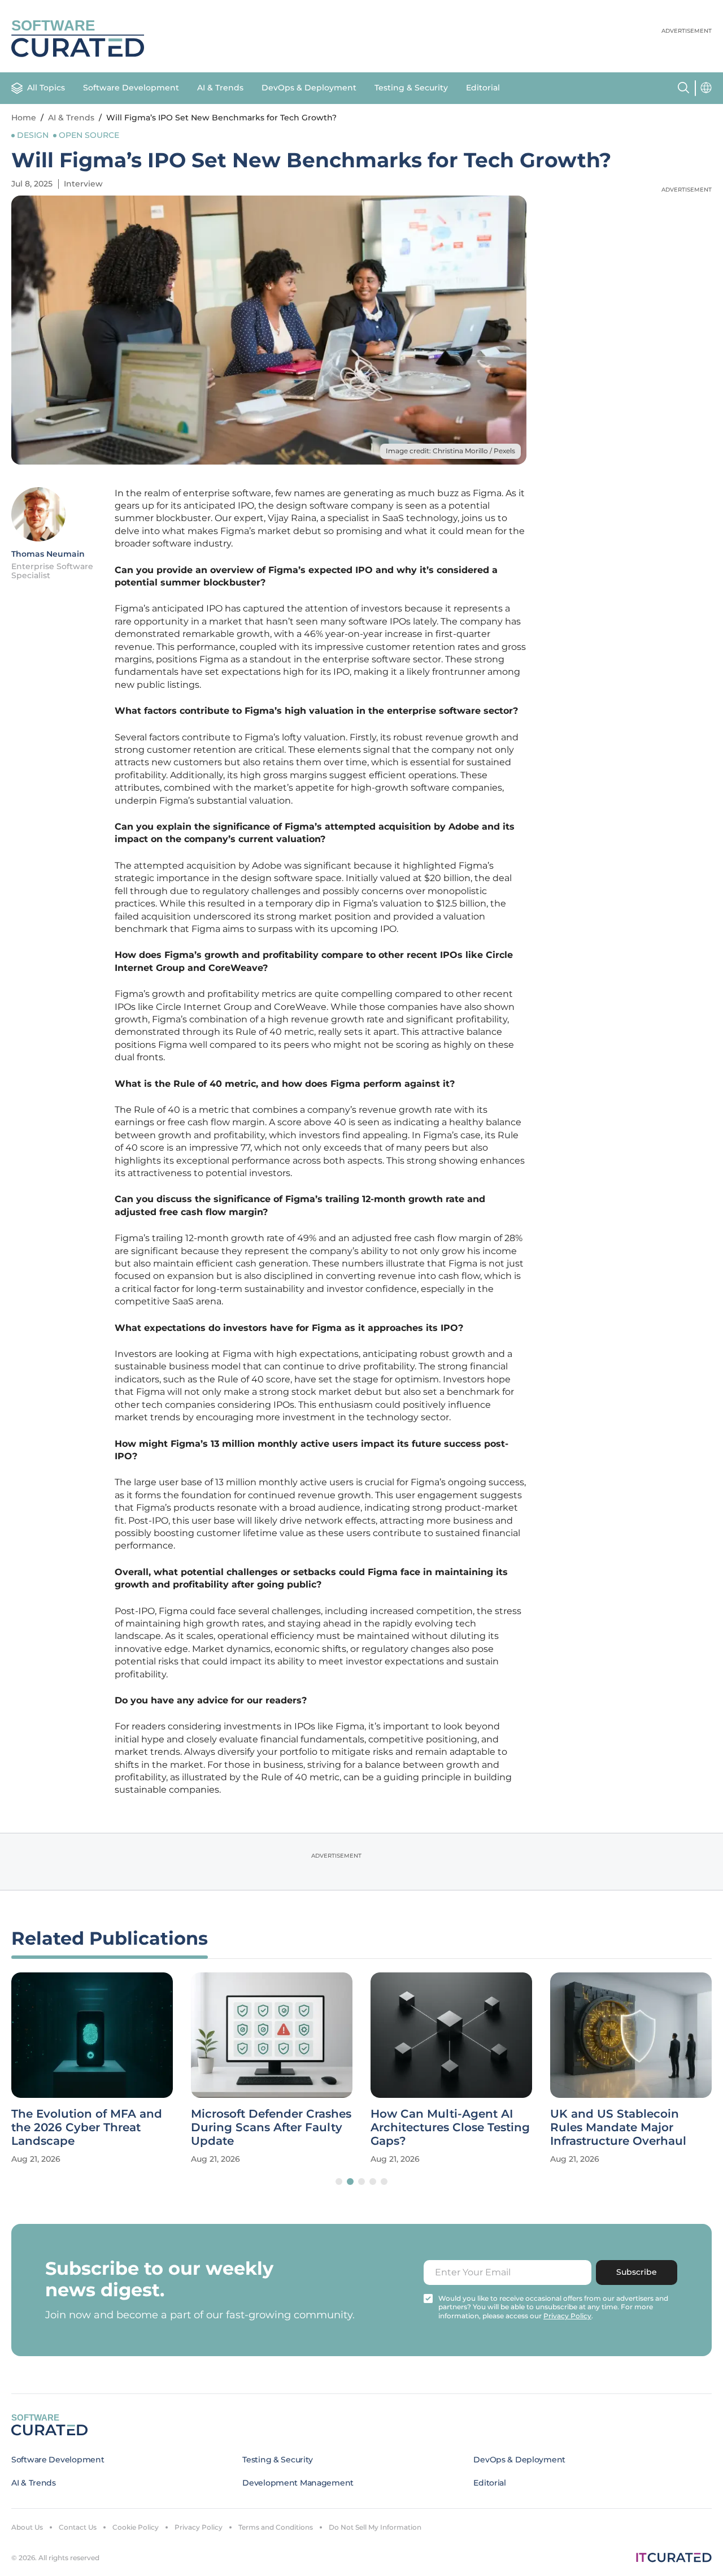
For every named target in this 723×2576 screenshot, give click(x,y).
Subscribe (637, 2272)
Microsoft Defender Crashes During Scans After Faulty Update (271, 2127)
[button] (339, 2182)
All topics (46, 88)
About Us (27, 2527)
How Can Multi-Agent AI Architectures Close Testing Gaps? (450, 2127)
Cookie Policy (136, 2527)
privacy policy (567, 2316)
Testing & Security (411, 88)
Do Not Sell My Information (375, 2527)
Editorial (483, 88)
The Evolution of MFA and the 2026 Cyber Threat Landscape (87, 2127)
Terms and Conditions (276, 2527)
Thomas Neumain (48, 554)
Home (24, 118)
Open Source (89, 135)
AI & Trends (220, 88)
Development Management (298, 2483)
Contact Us (78, 2527)
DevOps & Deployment (309, 88)
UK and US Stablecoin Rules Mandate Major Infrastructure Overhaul (618, 2127)
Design (33, 135)
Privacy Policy (199, 2527)
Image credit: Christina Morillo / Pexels (450, 451)
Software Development (131, 88)
